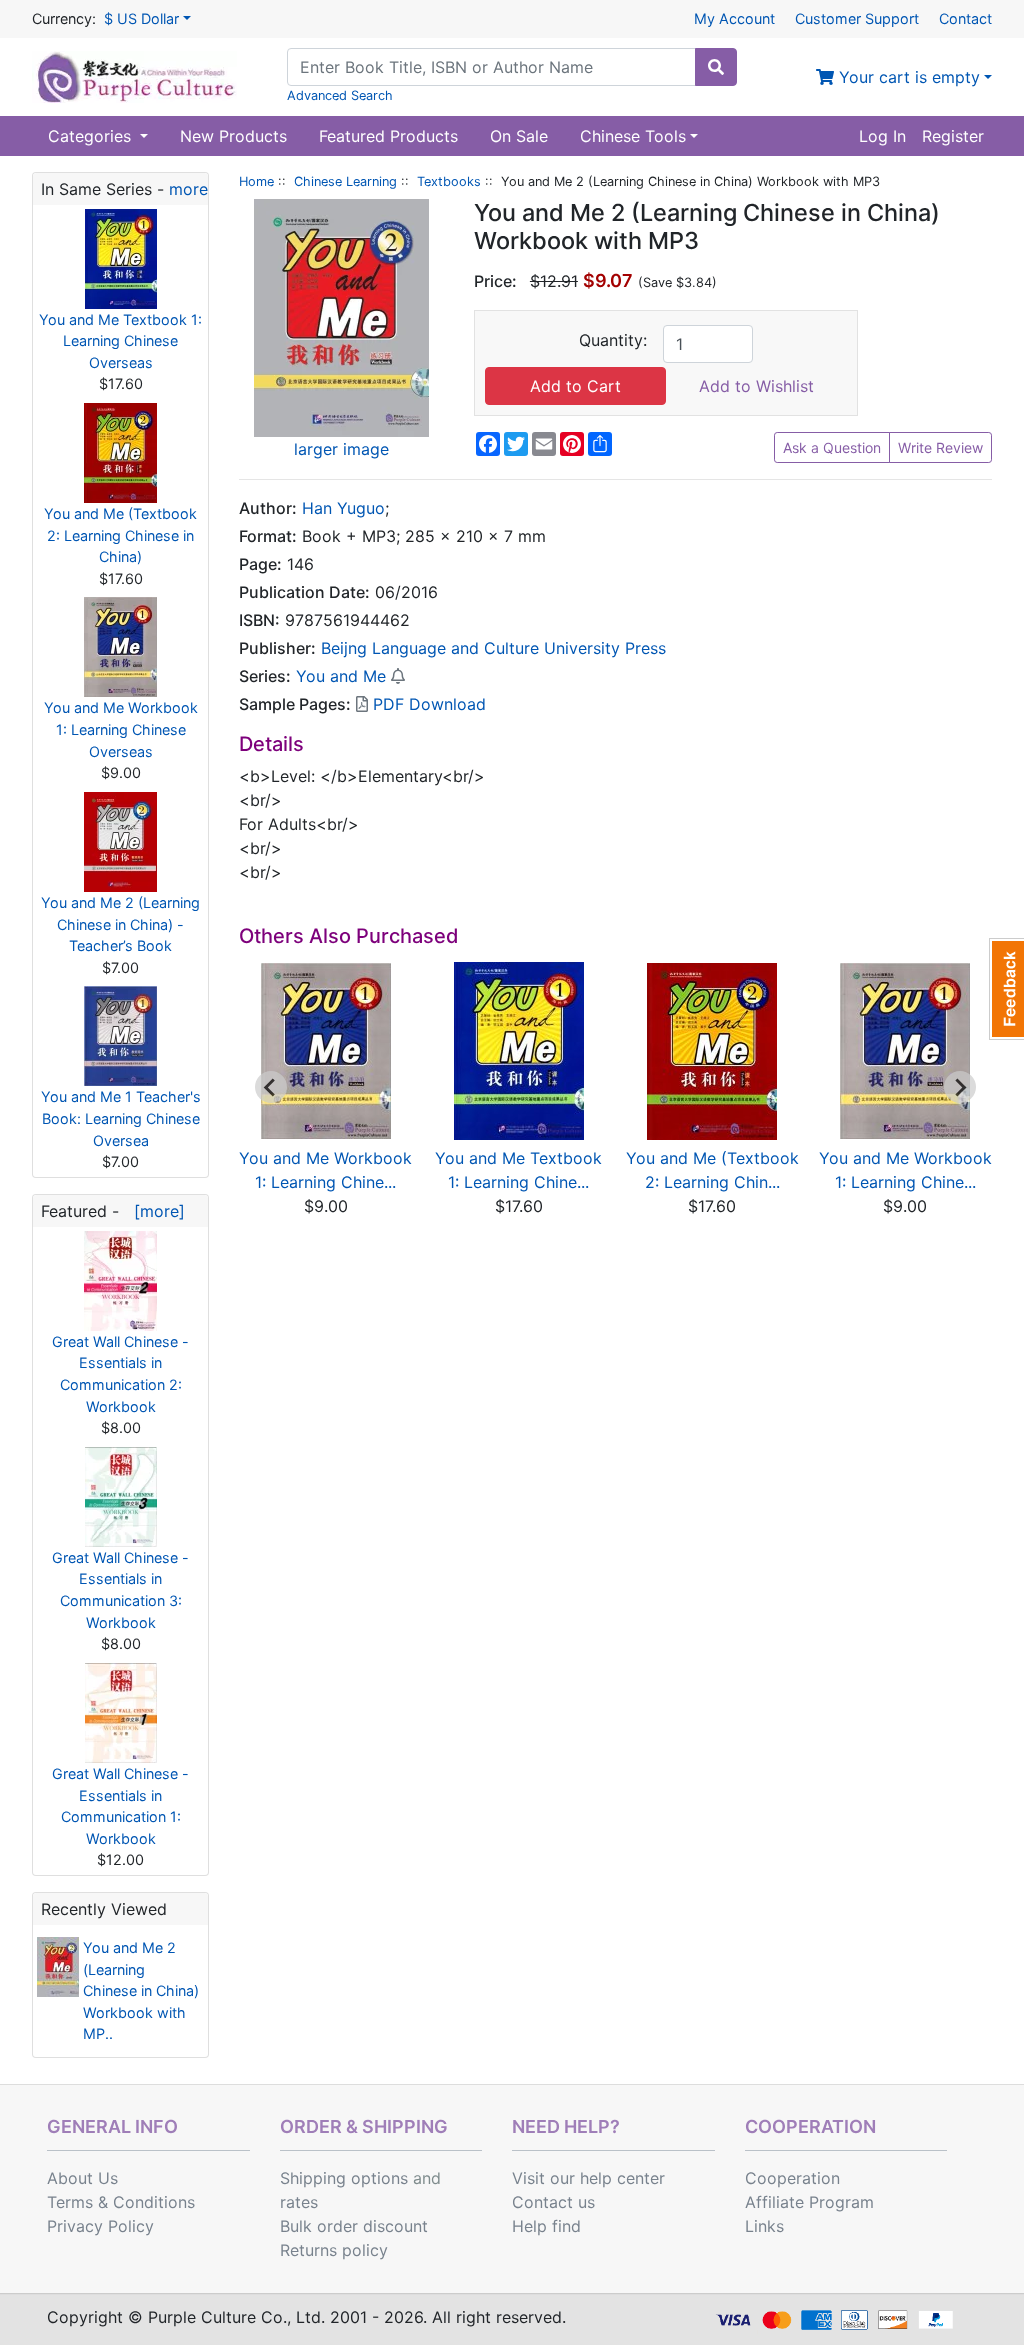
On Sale (519, 136)
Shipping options (344, 2178)
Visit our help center (588, 2178)
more (188, 189)
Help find (546, 2226)
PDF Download (427, 704)
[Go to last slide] (271, 1087)
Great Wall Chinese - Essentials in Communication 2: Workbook (120, 1374)
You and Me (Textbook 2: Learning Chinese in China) (120, 535)
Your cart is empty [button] (907, 77)
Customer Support (857, 18)
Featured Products (388, 136)
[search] (716, 67)
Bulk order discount (354, 2226)
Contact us (553, 2202)
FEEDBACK (1006, 989)
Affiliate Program (809, 2202)
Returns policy (334, 2250)
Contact (965, 18)
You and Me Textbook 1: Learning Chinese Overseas (120, 341)
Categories (92, 136)
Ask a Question (832, 447)
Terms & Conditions (121, 2202)
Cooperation (792, 2178)
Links (764, 2226)
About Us (82, 2178)
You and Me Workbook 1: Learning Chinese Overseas (121, 729)
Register (953, 136)
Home (256, 181)
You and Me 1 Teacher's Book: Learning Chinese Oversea (121, 1118)
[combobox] (491, 67)
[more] (154, 1211)
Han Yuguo (343, 508)
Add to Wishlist (756, 386)
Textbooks (449, 181)
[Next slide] (960, 1087)
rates (299, 2202)
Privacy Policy (100, 2226)
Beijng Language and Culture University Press (493, 648)
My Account (734, 18)
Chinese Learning (345, 181)
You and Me (341, 676)
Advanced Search (340, 95)
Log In (882, 136)
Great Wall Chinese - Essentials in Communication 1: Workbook (120, 1806)
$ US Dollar (141, 18)
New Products (233, 136)
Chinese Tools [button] (633, 136)
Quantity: (613, 340)
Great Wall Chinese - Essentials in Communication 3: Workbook (120, 1590)
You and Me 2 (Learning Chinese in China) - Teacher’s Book (120, 924)
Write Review (940, 447)
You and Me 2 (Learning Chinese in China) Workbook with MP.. (141, 1990)
